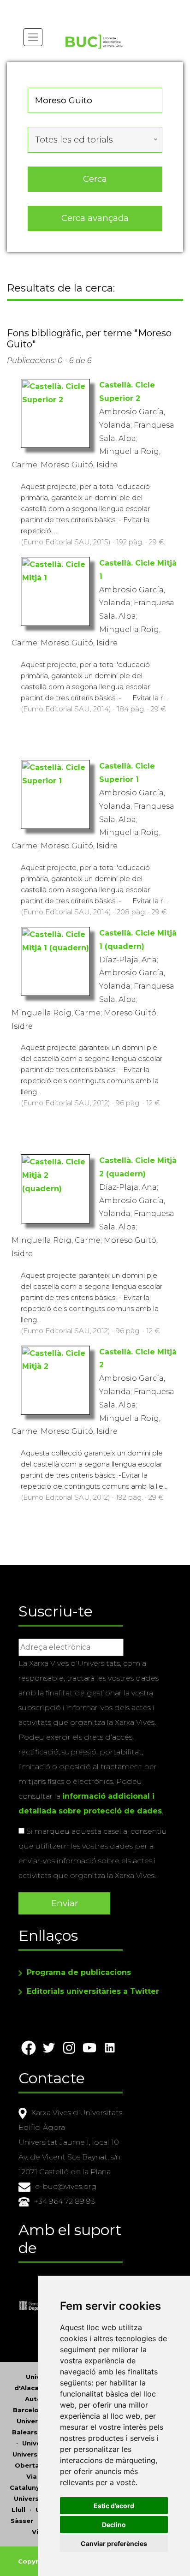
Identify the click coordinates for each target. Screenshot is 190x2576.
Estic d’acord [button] (114, 2506)
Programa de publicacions (79, 1972)
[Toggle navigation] (33, 37)
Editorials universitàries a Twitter (93, 1991)
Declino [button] (114, 2525)
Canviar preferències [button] (114, 2543)
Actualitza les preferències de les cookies (86, 6)
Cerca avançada (95, 218)
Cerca (95, 179)
